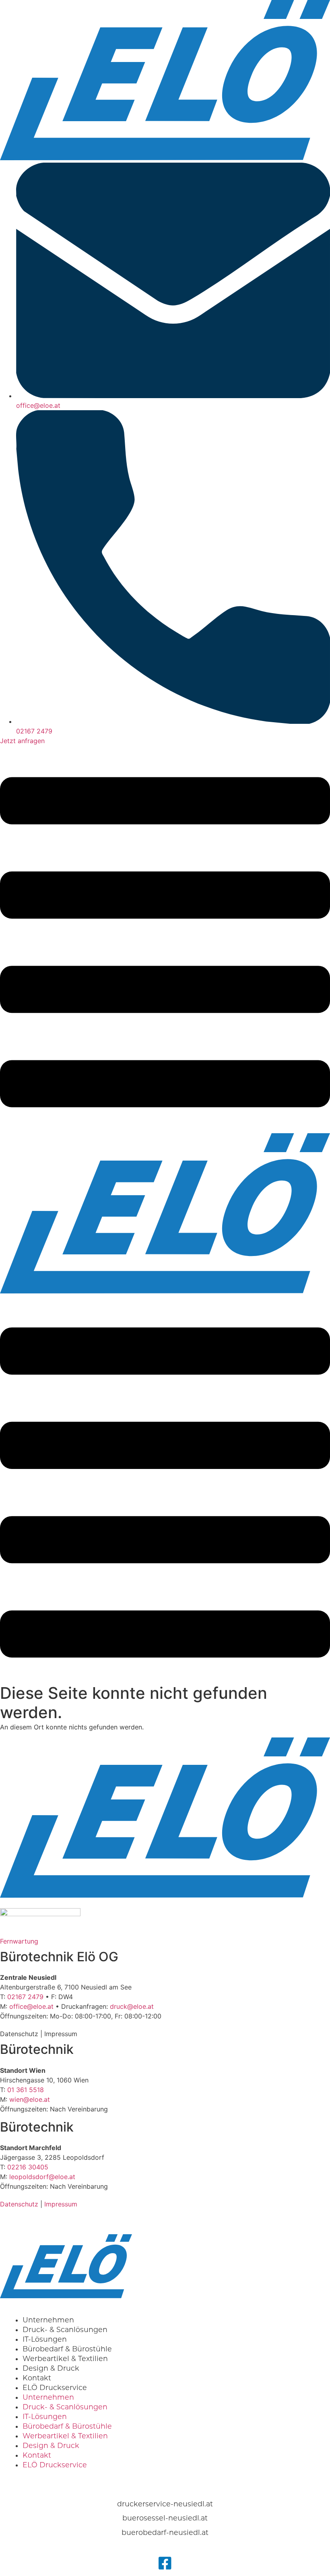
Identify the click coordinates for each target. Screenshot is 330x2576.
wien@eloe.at (30, 2099)
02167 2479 (25, 1997)
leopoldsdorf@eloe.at (42, 2177)
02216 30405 (28, 2167)
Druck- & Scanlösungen (65, 2407)
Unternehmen (48, 2397)
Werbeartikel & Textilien (65, 2436)
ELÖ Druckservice (55, 2387)
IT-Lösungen (45, 2416)
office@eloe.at (31, 2006)
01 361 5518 (26, 2090)
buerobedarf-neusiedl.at (165, 2532)
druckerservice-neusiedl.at (165, 2504)
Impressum (61, 2034)
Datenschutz (19, 2034)
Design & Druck (51, 2445)
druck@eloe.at (132, 2006)
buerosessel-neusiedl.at (165, 2518)
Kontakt (37, 2455)
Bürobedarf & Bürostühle (67, 2426)
